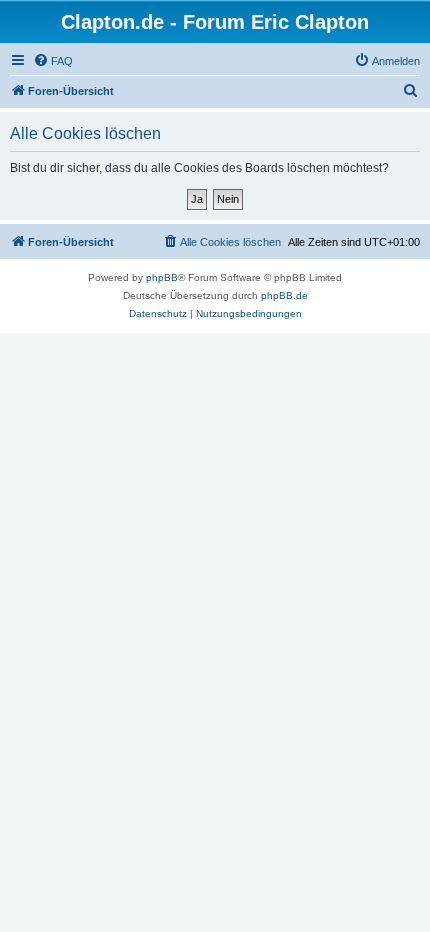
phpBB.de (284, 295)
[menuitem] (53, 61)
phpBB (162, 277)
